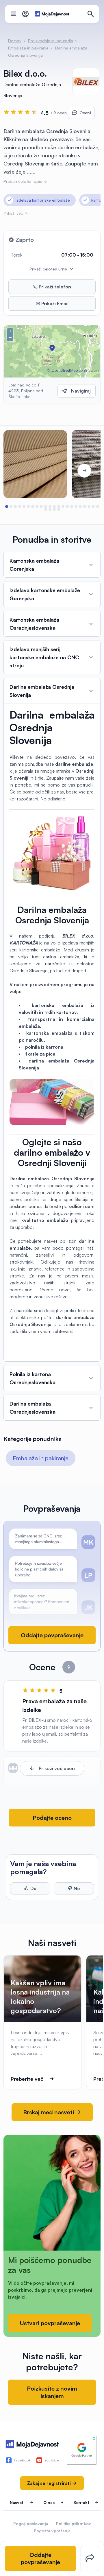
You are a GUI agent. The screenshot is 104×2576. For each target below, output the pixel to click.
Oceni (85, 113)
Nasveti (17, 2502)
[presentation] (20, 471)
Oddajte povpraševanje (52, 1635)
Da (33, 1888)
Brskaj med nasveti (49, 2112)
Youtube (52, 2460)
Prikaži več (14, 213)
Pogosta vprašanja (52, 2531)
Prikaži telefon (54, 287)
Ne (77, 1888)
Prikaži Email (54, 303)
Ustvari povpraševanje (50, 2323)
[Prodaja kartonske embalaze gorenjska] (35, 464)
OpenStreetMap (65, 370)
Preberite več (27, 2079)
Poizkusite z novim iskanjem (52, 2392)
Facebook (22, 2460)
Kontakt (81, 2502)
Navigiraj (81, 391)
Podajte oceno (52, 1818)
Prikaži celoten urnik (49, 269)
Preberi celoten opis (23, 181)
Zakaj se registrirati (50, 2483)
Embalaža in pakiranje (41, 1458)
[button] (6, 507)
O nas (49, 2502)
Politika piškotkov (74, 2523)
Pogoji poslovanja (31, 2523)
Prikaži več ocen (57, 1768)
